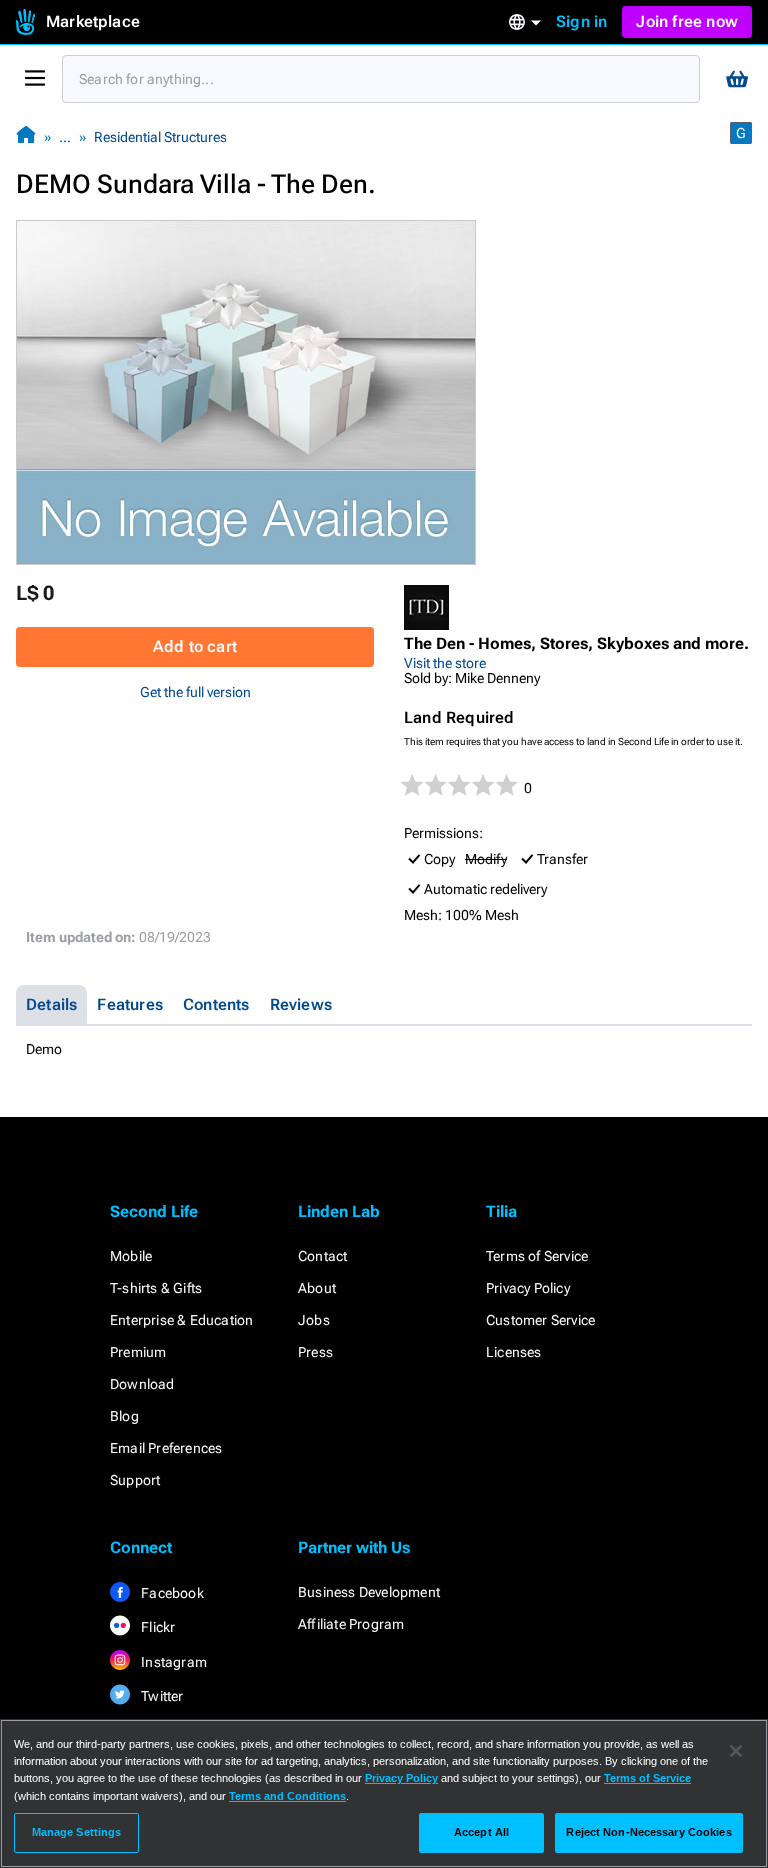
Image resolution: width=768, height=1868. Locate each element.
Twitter (161, 1696)
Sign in (581, 21)
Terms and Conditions (287, 1796)
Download (142, 1384)
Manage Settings (77, 1832)
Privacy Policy (528, 1288)
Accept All (481, 1832)
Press (315, 1352)
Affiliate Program (351, 1624)
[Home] (26, 136)
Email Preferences (166, 1448)
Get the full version (195, 692)
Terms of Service (537, 1256)
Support (135, 1480)
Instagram (172, 1662)
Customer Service (540, 1320)
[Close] (736, 1751)
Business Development (369, 1592)
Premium (138, 1352)
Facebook (171, 1593)
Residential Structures (160, 137)
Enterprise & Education (181, 1320)
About (317, 1288)
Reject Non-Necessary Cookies (648, 1832)
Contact (322, 1256)
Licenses (514, 1352)
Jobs (314, 1320)
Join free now (687, 21)
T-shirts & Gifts (156, 1288)
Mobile (131, 1256)
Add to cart (195, 646)
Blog (124, 1416)
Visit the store (445, 663)
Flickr (156, 1627)
